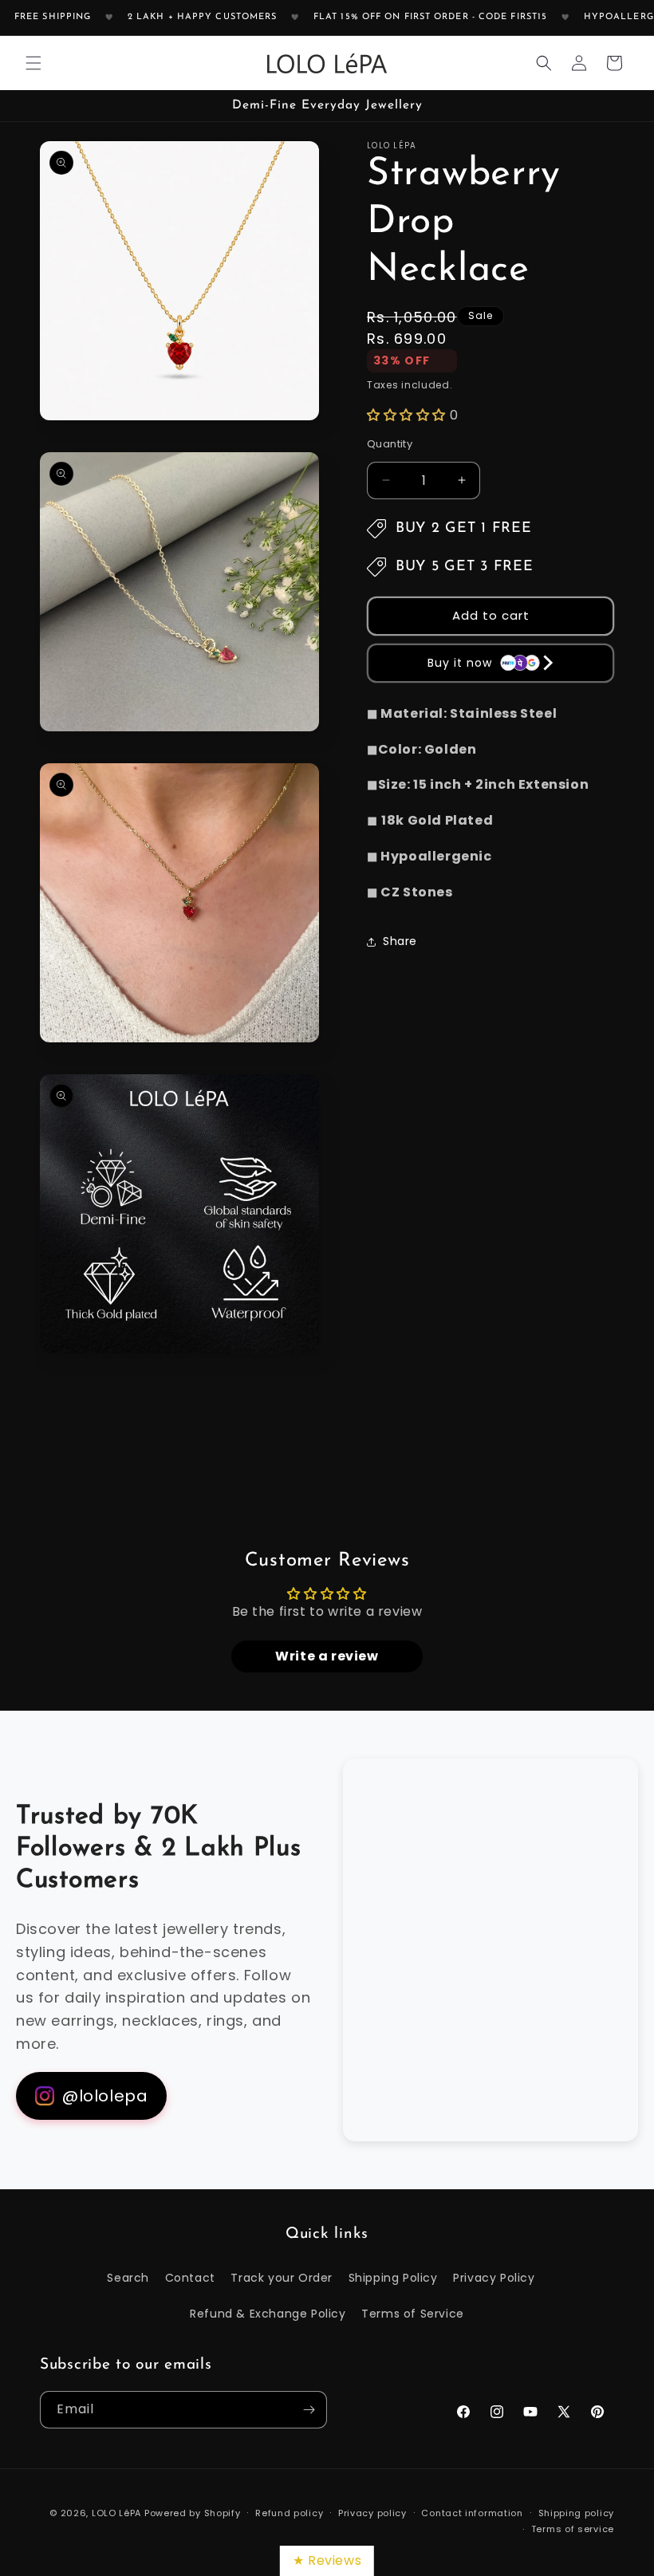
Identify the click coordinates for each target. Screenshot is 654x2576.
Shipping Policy (393, 2278)
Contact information (472, 2513)
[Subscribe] (309, 2410)
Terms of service (573, 2529)
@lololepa (105, 2096)
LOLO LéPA (116, 2513)
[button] (33, 63)
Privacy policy (372, 2513)
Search (128, 2278)
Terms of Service (413, 2314)
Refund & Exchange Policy (268, 2314)
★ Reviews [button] (327, 2560)
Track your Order (282, 2278)
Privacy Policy (494, 2278)
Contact (190, 2278)
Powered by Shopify (193, 2513)
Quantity (390, 444)
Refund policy (289, 2513)
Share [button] (400, 941)
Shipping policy (577, 2513)
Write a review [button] (327, 1656)
